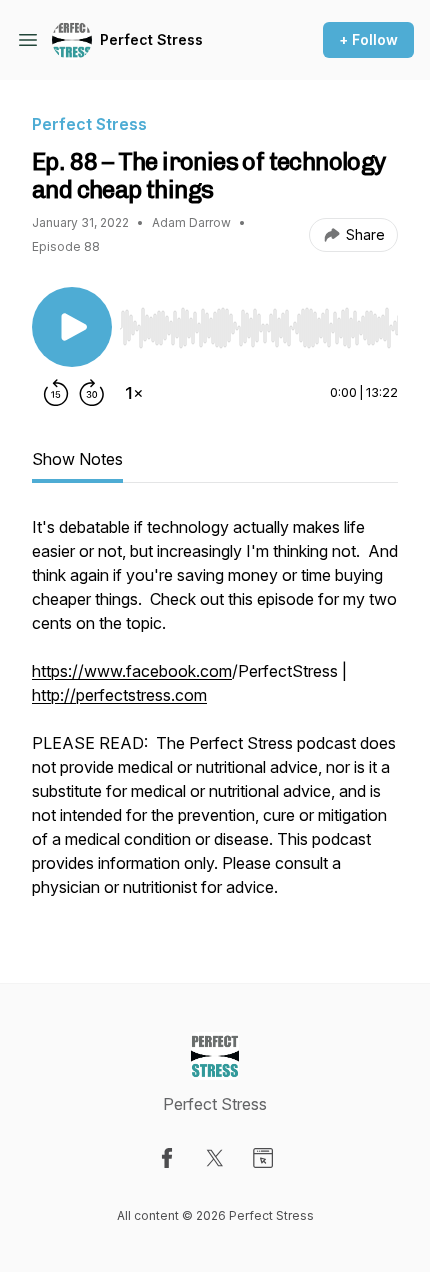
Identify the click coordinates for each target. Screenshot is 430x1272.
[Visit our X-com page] (215, 1158)
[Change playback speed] (134, 393)
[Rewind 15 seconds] (56, 393)
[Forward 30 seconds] (92, 393)
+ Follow (368, 39)
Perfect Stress (151, 39)
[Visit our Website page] (263, 1158)
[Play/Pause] (72, 327)
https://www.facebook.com (132, 671)
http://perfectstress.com (119, 695)
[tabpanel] (215, 717)
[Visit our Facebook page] (167, 1158)
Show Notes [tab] (77, 459)
